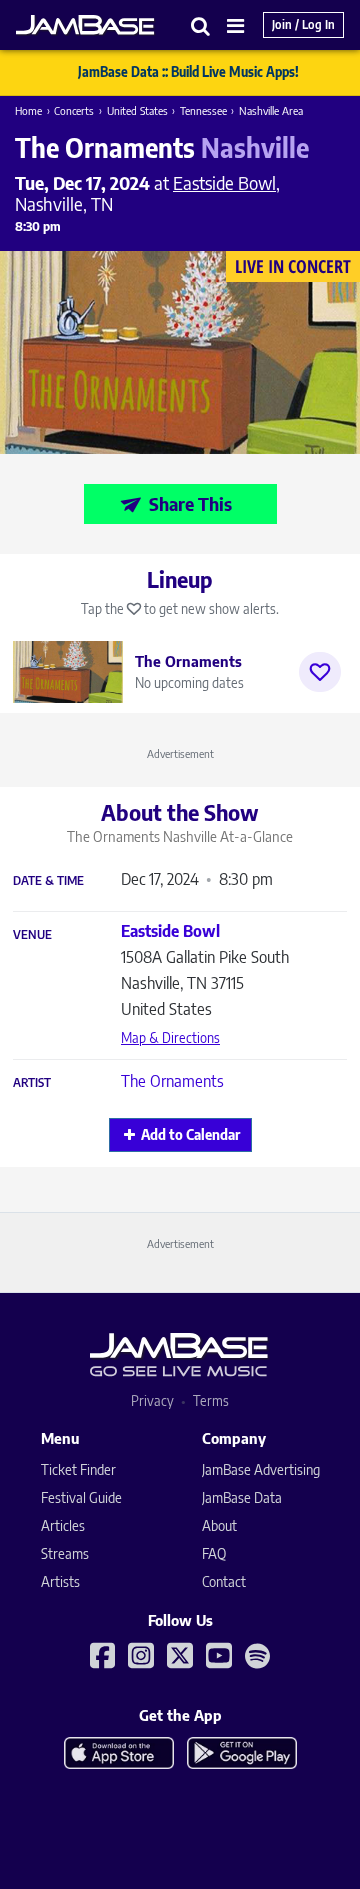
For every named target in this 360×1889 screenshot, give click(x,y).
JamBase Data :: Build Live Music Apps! (188, 72)
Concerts (74, 110)
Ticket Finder (78, 1469)
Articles (63, 1525)
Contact (224, 1581)
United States (137, 110)
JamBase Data (242, 1497)
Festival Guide (81, 1497)
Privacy (152, 1400)
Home (28, 110)
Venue (32, 935)
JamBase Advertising (261, 1469)
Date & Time (48, 881)
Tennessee (203, 110)
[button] (201, 25)
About (219, 1525)
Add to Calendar (190, 1134)
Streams (65, 1553)
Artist (32, 1083)
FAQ (214, 1553)
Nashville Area (271, 110)
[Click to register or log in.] (320, 672)
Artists (60, 1581)
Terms (211, 1400)
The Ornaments (172, 1081)
